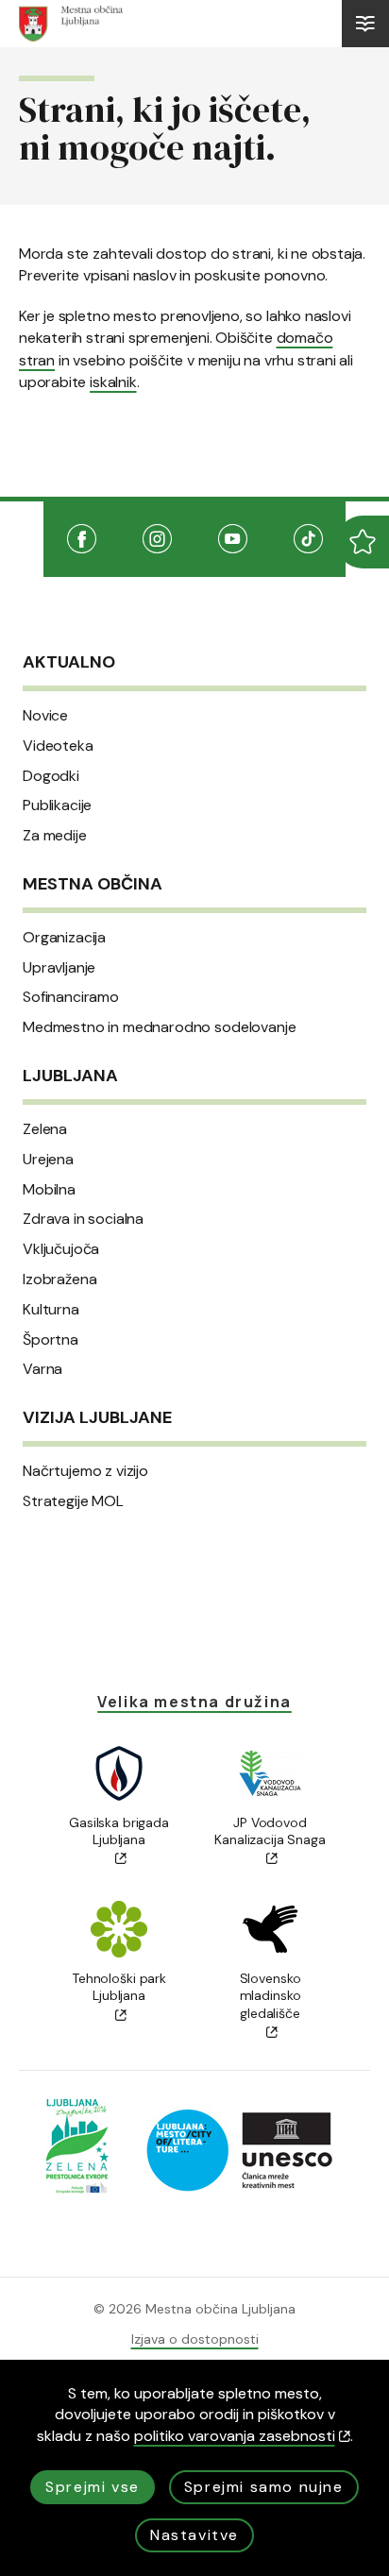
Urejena (48, 1160)
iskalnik (113, 382)
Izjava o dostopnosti (195, 2339)
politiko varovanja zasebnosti (235, 2436)
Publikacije (57, 805)
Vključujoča (61, 1249)
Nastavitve (194, 2535)
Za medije (55, 836)
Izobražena (59, 1280)
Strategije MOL (73, 1501)
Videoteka (58, 746)
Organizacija (64, 938)
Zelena (45, 1129)
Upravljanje (59, 968)
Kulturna (51, 1310)
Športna (51, 1340)
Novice (45, 716)
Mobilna (49, 1190)
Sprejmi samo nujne (264, 2487)
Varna (42, 1369)
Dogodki (51, 776)
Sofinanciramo (71, 997)
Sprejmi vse (93, 2487)
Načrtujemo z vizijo (85, 1471)
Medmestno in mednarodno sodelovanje (159, 1027)
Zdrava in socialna (83, 1219)
